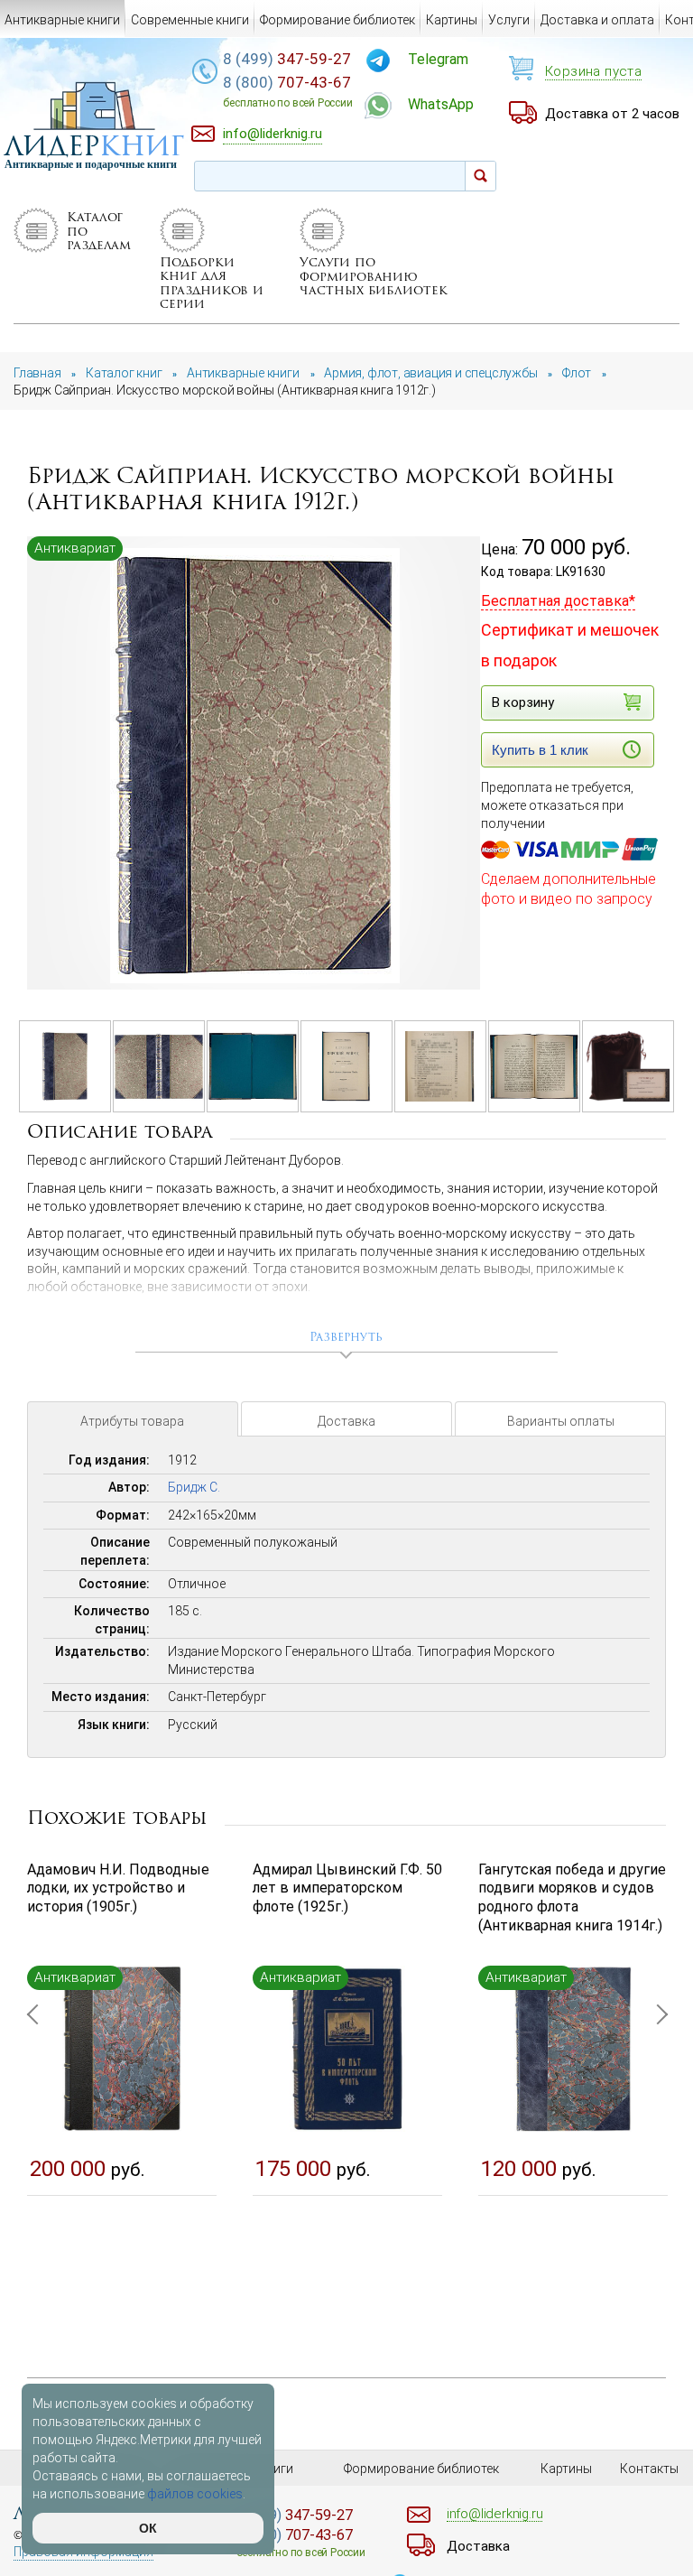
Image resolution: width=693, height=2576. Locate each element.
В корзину (523, 702)
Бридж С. (194, 1487)
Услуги (509, 20)
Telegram (438, 59)
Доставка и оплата (597, 20)
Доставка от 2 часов (612, 114)
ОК (148, 2528)
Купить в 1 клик (540, 750)
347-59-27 (287, 59)
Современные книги (190, 20)
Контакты (649, 2469)
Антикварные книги (62, 20)
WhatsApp (441, 104)
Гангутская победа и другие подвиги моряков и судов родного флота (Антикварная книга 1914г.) (572, 1897)
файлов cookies (195, 2494)
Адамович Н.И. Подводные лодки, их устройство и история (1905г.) (118, 1888)
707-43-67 (287, 91)
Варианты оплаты (561, 1421)
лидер (94, 146)
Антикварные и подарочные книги (91, 164)
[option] (255, 764)
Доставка (346, 1421)
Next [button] (657, 2102)
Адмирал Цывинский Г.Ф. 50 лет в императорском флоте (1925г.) (347, 1888)
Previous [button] (36, 2102)
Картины (452, 20)
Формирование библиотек (337, 20)
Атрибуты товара (132, 1421)
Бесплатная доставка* (558, 601)
